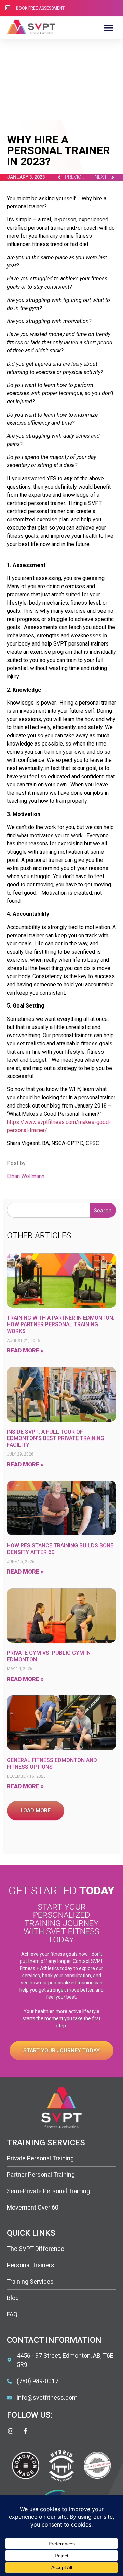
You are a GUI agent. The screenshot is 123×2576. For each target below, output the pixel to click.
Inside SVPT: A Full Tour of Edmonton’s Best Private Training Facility (56, 1438)
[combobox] (49, 1210)
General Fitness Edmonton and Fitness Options (52, 1763)
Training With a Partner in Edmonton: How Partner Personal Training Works (61, 1324)
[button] (108, 27)
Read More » (25, 1350)
